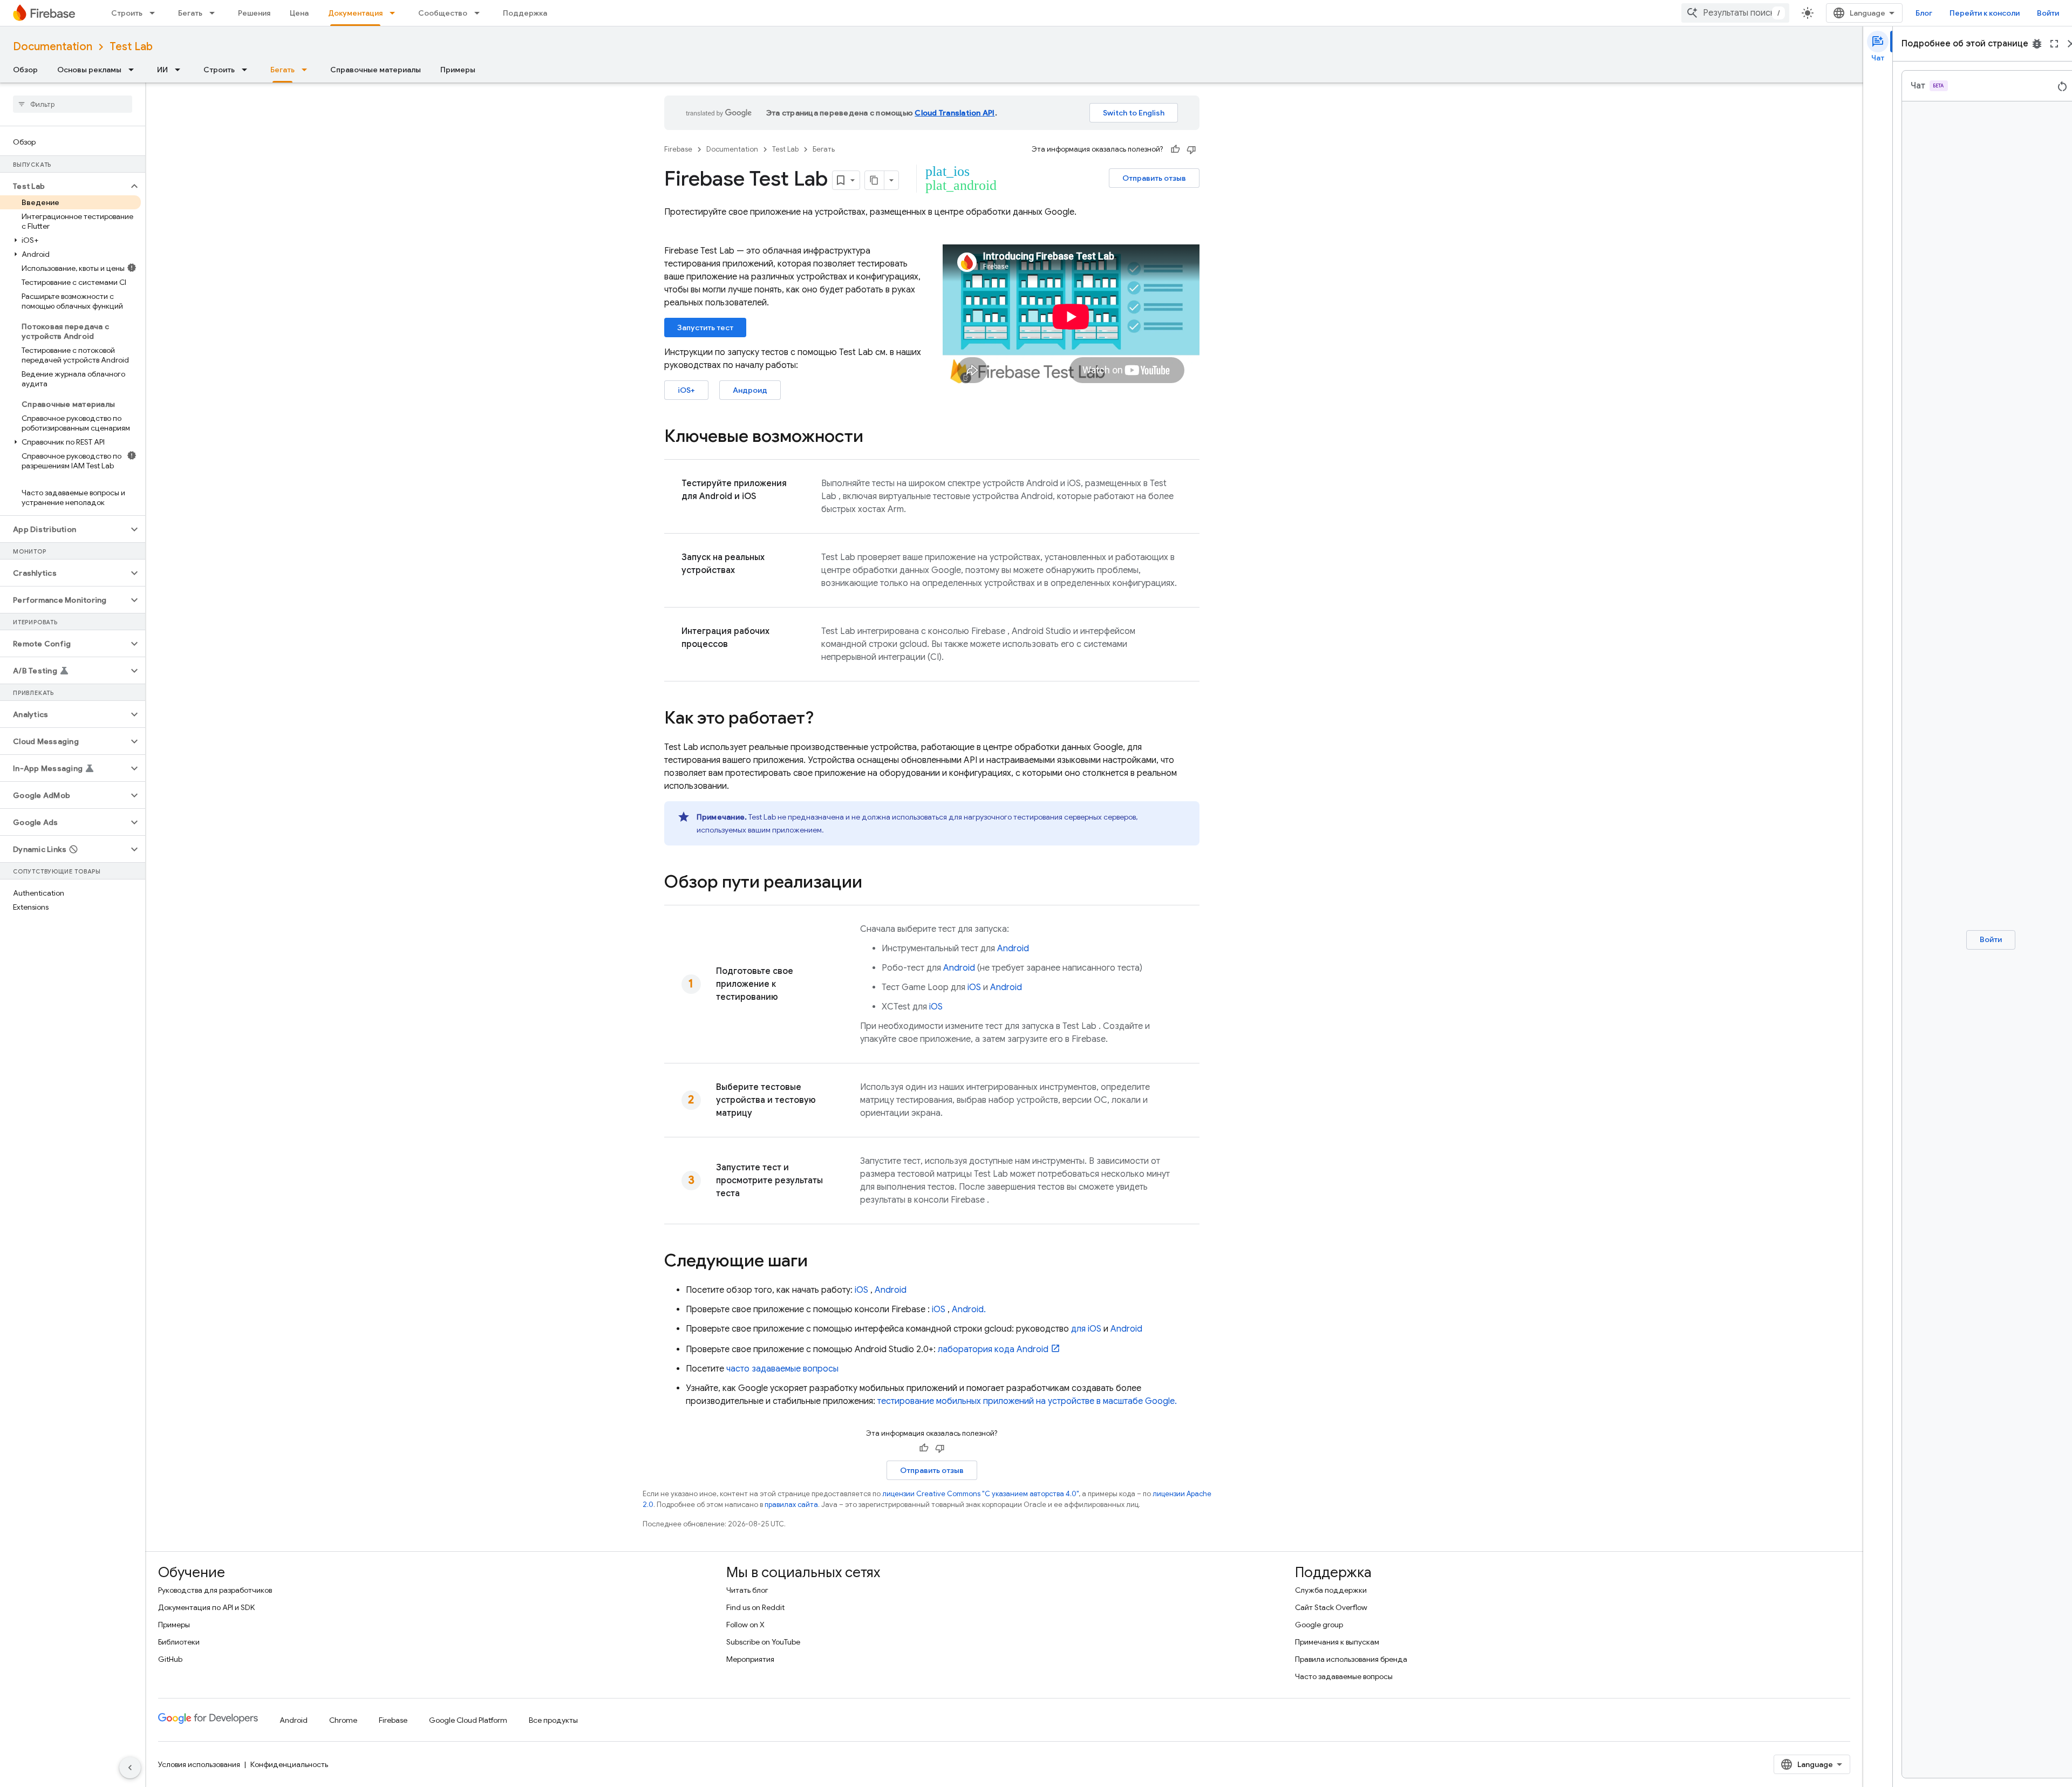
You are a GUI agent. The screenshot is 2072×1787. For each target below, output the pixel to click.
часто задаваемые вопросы (782, 1369)
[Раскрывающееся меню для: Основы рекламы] (134, 70)
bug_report (2037, 44)
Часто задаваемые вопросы (1344, 1676)
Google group (1319, 1625)
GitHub (170, 1659)
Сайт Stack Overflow (1331, 1607)
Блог (1924, 13)
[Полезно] (1175, 149)
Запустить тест (705, 328)
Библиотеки (179, 1642)
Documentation (53, 47)
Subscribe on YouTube (763, 1642)
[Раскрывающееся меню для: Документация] (396, 13)
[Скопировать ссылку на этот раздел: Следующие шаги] (819, 1262)
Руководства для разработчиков (215, 1590)
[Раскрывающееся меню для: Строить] (155, 13)
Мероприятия (750, 1659)
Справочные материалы (376, 70)
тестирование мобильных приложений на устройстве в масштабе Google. (1027, 1401)
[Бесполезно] (1191, 149)
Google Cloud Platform (468, 1720)
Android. (969, 1309)
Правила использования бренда (1351, 1659)
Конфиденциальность (289, 1764)
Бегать (190, 13)
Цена (299, 13)
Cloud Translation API (955, 113)
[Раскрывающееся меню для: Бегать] (215, 13)
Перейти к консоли (1985, 13)
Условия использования (199, 1764)
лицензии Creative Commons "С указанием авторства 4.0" (980, 1494)
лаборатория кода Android (993, 1349)
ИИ (162, 70)
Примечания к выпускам (1337, 1642)
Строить (127, 13)
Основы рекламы (89, 70)
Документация (355, 13)
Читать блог (747, 1590)
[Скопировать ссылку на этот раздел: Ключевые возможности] (874, 438)
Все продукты (553, 1720)
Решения (254, 13)
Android (1013, 949)
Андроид (750, 390)
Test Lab (131, 47)
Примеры (458, 70)
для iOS (1086, 1329)
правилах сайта (791, 1505)
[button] (64, 186)
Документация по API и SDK (206, 1607)
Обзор (25, 70)
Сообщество (443, 13)
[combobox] (1735, 13)
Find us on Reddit (755, 1607)
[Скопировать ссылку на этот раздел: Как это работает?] (824, 719)
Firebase (678, 149)
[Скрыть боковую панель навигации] (130, 1768)
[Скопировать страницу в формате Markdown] (875, 180)
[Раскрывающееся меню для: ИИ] (181, 70)
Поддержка (525, 13)
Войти (2048, 13)
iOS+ (686, 390)
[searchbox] (73, 104)
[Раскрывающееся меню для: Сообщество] (480, 13)
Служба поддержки (1331, 1590)
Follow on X (745, 1625)
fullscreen (2054, 44)
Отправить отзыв (1154, 178)
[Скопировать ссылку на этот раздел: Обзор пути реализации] (873, 883)
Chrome (343, 1720)
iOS (974, 987)
